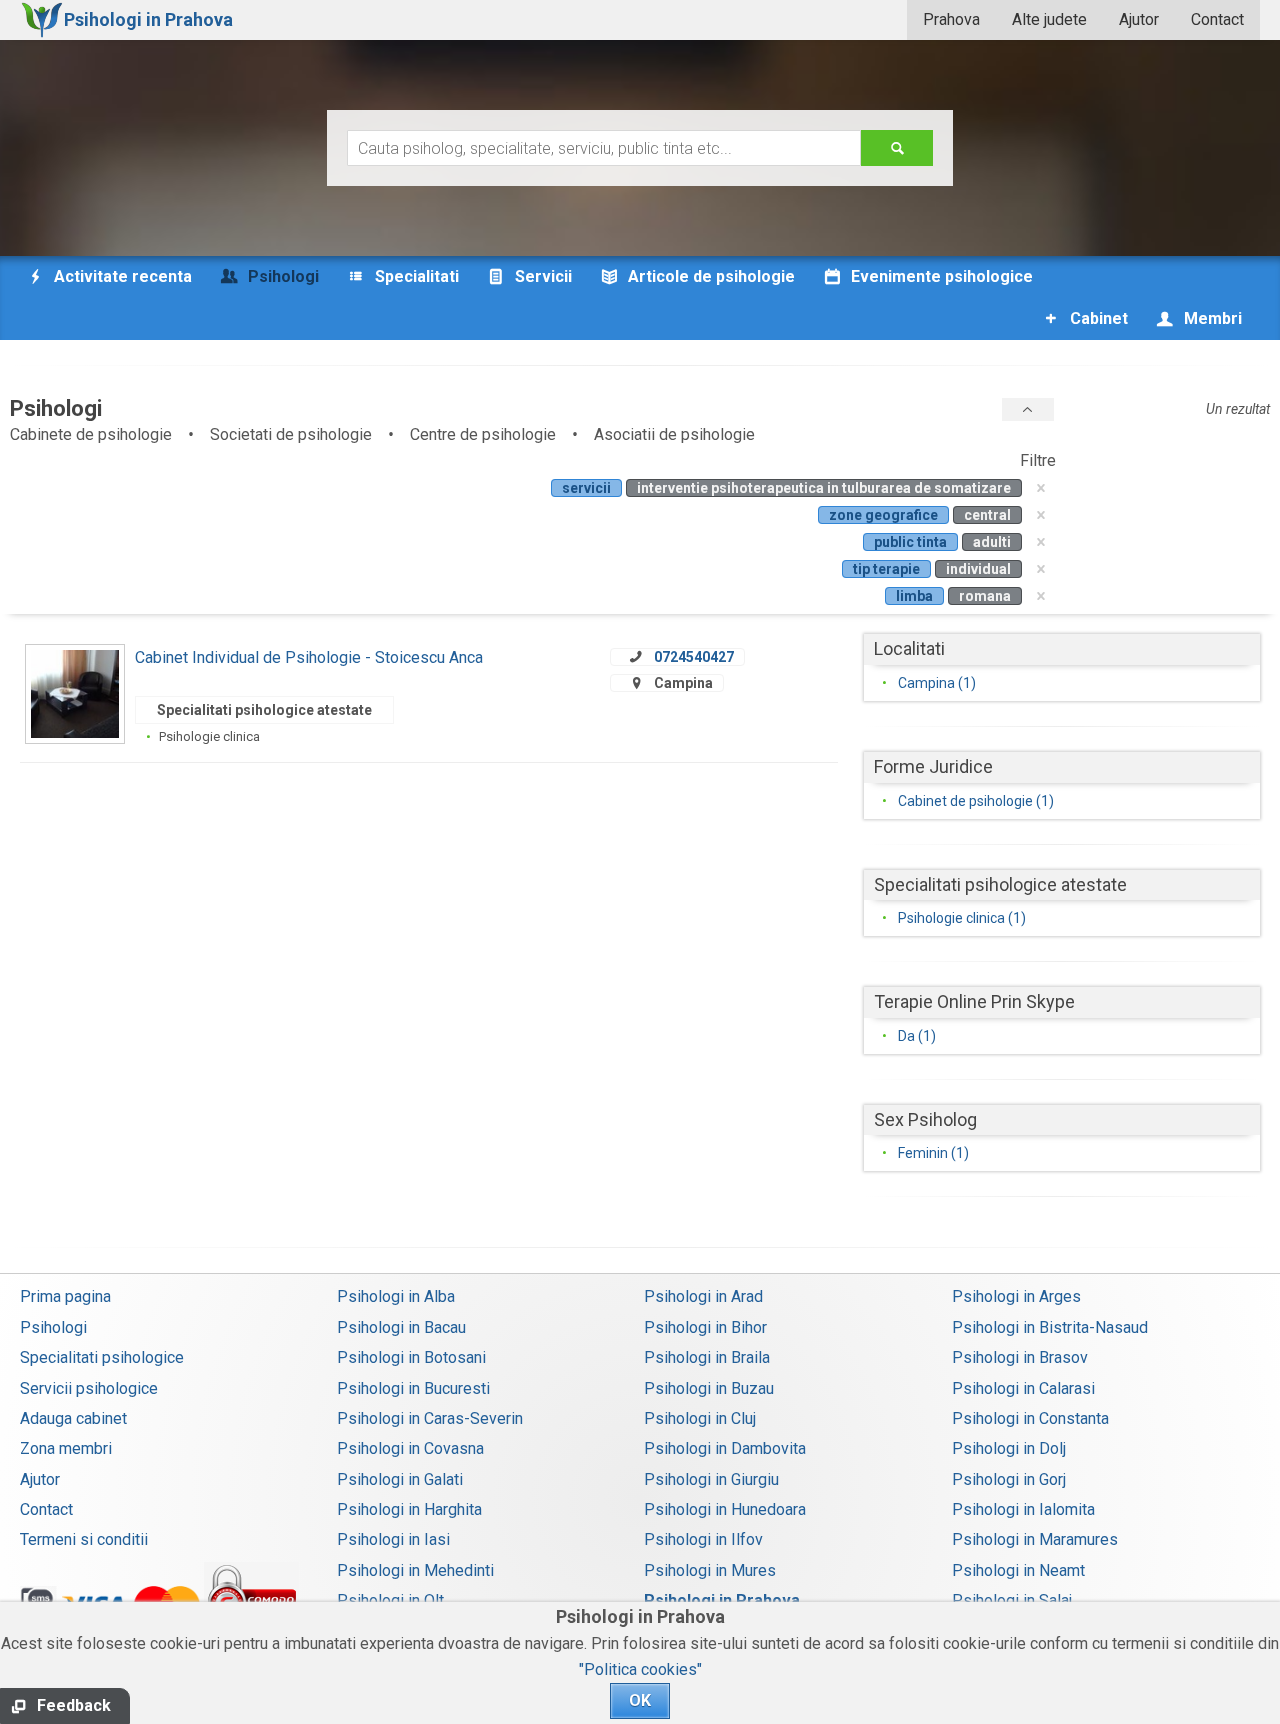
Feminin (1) (933, 1153)
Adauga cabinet (73, 1418)
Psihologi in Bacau (401, 1327)
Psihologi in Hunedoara (725, 1509)
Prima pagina (65, 1296)
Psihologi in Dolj (1009, 1448)
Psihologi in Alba (396, 1296)
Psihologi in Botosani (411, 1357)
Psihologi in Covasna (410, 1448)
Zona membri (66, 1448)
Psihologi (53, 1327)
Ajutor (1139, 19)
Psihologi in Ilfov (703, 1539)
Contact (1217, 19)
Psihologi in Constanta (1030, 1418)
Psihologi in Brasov (1020, 1357)
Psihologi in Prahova (722, 1600)
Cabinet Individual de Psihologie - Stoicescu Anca (309, 657)
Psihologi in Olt (390, 1600)
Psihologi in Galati (400, 1479)
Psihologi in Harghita (409, 1509)
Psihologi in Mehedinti (415, 1570)
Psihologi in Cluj (700, 1418)
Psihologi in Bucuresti (413, 1388)
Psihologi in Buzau (709, 1388)
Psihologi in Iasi (393, 1539)
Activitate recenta (121, 276)
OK (640, 1700)
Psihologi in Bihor (705, 1327)
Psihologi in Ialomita (1023, 1509)
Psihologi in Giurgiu (711, 1479)
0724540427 (694, 657)
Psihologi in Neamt (1018, 1570)
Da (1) (917, 1036)
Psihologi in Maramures (1035, 1539)
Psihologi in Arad (703, 1296)
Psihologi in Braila (707, 1357)
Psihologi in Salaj (1012, 1600)
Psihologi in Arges (1016, 1296)
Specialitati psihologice (102, 1357)
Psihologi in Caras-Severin (430, 1418)
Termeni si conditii (84, 1539)
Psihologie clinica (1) (962, 918)
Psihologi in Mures (710, 1570)
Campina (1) (937, 683)
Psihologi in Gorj (1009, 1479)
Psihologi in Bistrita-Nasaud (1050, 1327)
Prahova (951, 19)
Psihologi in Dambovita (725, 1448)
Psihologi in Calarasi (1023, 1388)
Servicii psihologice (89, 1388)
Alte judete (1049, 19)
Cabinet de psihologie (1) (976, 801)
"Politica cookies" (640, 1669)
